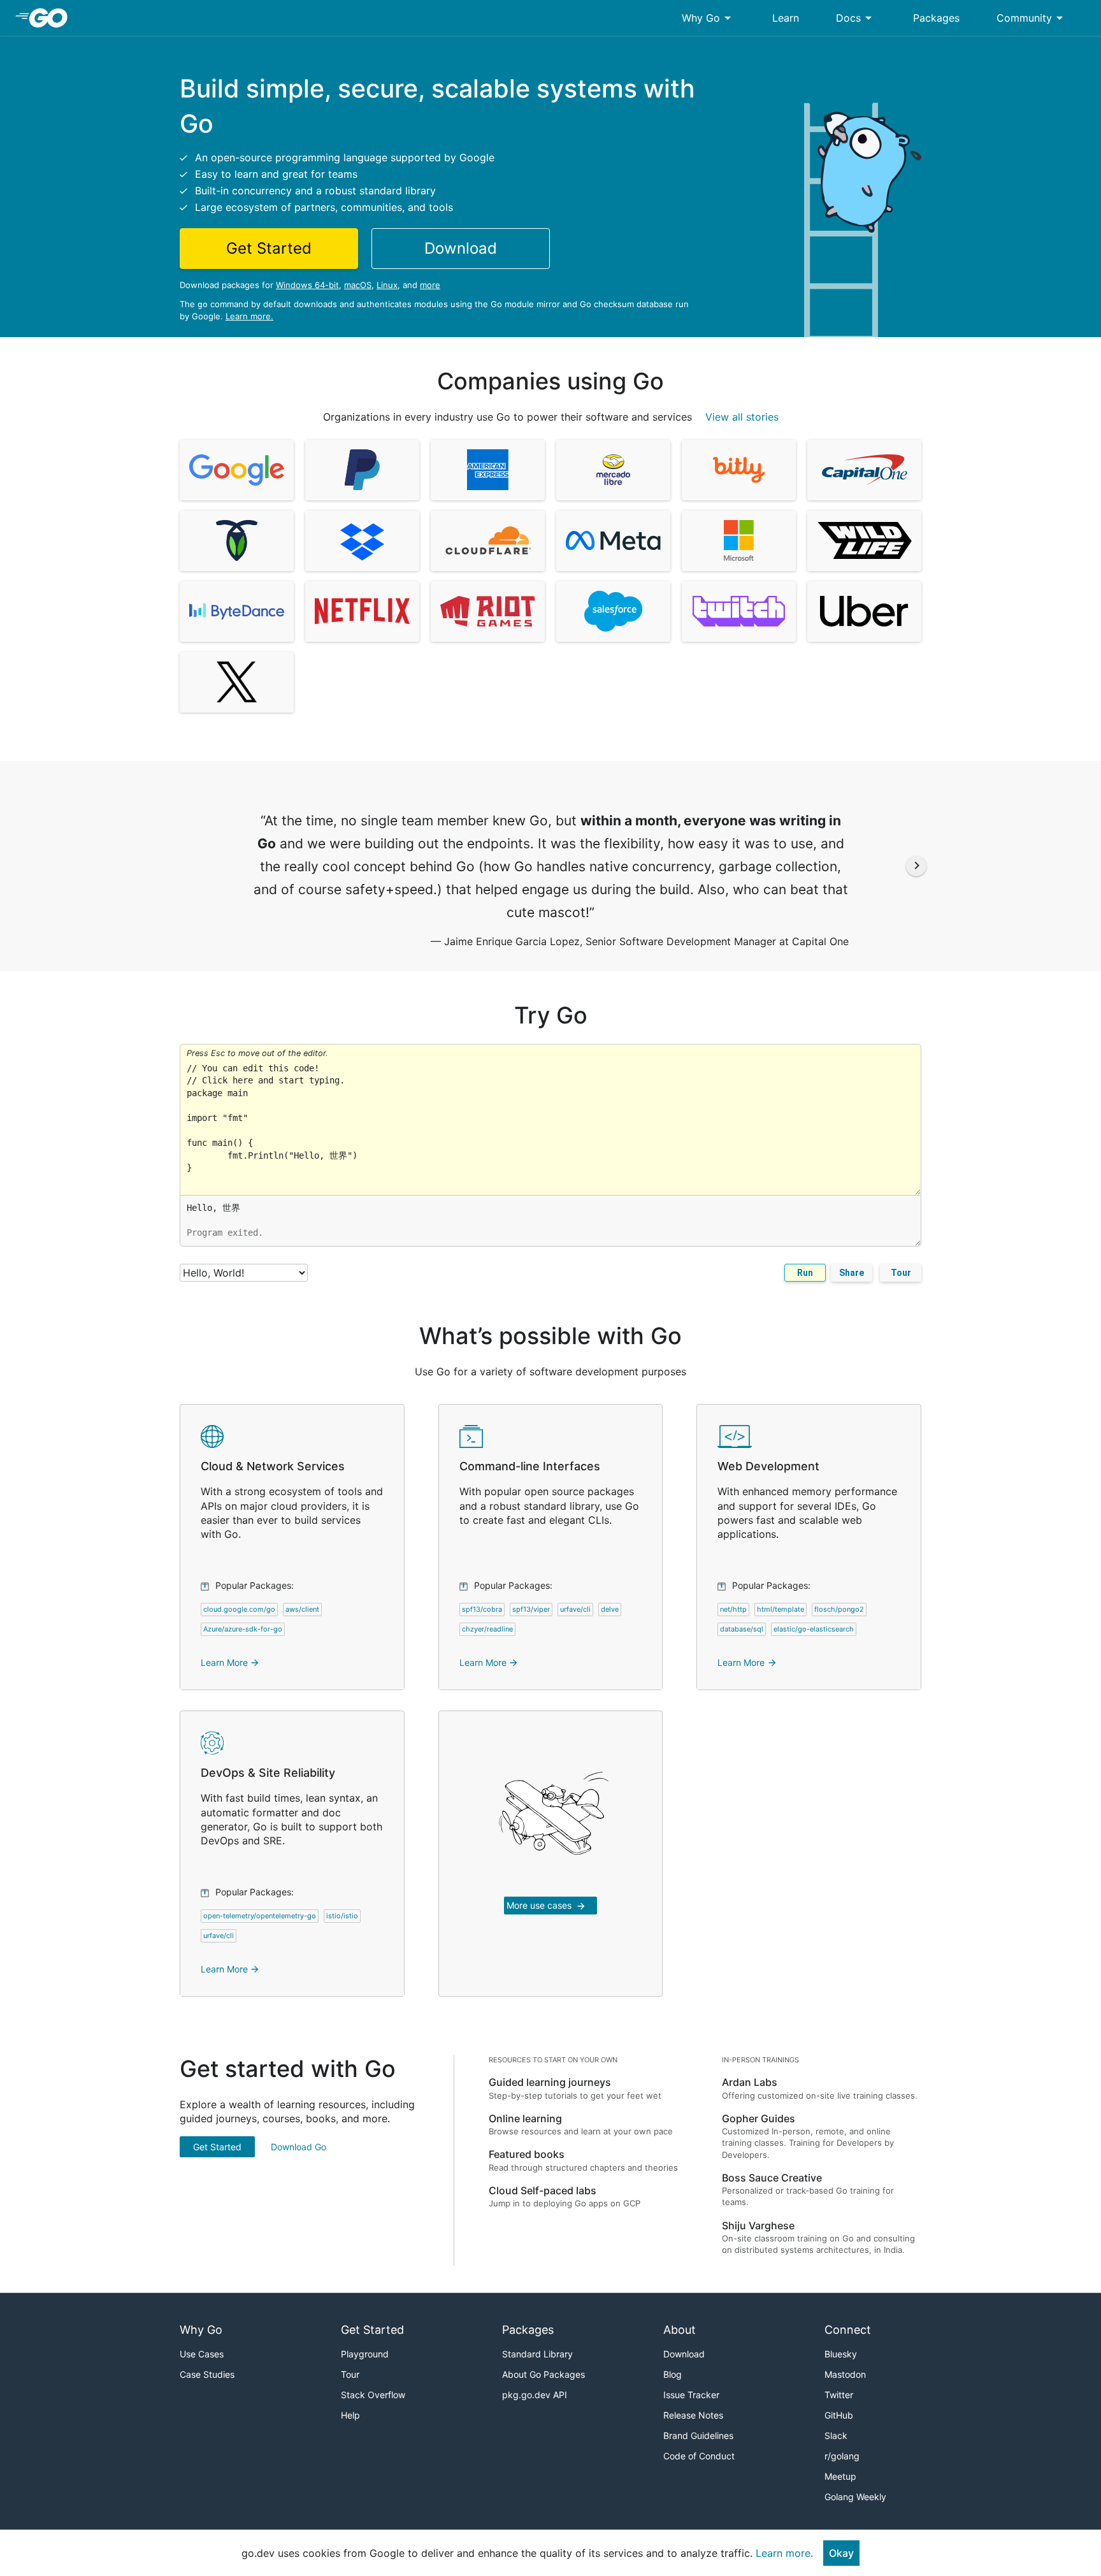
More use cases (546, 1906)
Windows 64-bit (307, 285)
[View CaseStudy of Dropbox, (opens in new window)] (362, 541)
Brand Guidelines (698, 2435)
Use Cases (202, 2354)
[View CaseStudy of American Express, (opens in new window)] (488, 470)
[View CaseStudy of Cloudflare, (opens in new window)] (488, 541)
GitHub (839, 2415)
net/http (733, 1609)
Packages (936, 18)
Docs (856, 18)
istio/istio (342, 1916)
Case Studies (207, 2374)
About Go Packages (543, 2374)
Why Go (709, 18)
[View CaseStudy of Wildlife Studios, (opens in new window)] (864, 541)
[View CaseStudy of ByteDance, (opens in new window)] (237, 611)
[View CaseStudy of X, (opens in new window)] (237, 682)
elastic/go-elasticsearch (814, 1629)
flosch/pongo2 (839, 1609)
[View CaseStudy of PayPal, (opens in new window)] (362, 470)
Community (1032, 18)
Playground (365, 2354)
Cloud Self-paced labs (543, 2190)
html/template (781, 1609)
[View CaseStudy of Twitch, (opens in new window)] (739, 611)
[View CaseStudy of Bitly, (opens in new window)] (739, 470)
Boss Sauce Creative (772, 2178)
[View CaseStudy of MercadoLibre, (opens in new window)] (613, 470)
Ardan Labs (750, 2082)
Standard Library (537, 2354)
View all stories (742, 417)
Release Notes (693, 2415)
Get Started (217, 2147)
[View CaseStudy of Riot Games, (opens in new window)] (488, 611)
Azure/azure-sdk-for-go (243, 1629)
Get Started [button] (269, 248)
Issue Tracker (691, 2395)
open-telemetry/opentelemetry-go (260, 1916)
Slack (836, 2435)
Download (684, 2354)
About (680, 2330)
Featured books (527, 2154)
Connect (848, 2330)
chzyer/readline (487, 1629)
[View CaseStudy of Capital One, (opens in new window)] (864, 470)
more (430, 285)
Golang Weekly (855, 2497)
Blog (673, 2374)
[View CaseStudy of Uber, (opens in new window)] (864, 611)
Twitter (839, 2395)
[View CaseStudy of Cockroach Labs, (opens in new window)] (237, 541)
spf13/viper (531, 1609)
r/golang (842, 2456)
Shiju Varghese (758, 2225)
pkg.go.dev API (535, 2395)
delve (610, 1609)
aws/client (302, 1609)
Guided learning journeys (550, 2082)
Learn (786, 18)
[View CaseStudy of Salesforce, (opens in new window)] (613, 611)
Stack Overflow (373, 2395)
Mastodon (845, 2374)
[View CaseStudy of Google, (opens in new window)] (237, 470)
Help (350, 2415)
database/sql (742, 1629)
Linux (387, 285)
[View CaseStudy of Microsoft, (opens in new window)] (739, 541)
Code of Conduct (699, 2456)
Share (852, 1273)
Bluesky (841, 2354)
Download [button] (461, 248)
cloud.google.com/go (239, 1609)
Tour (901, 1273)
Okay (841, 2553)
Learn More (230, 1662)
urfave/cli (575, 1609)
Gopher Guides (759, 2118)
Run (805, 1273)
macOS (358, 285)
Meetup (840, 2476)
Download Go (299, 2147)
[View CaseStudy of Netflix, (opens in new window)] (362, 611)
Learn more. (249, 316)
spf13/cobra (482, 1609)
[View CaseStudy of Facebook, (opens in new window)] (613, 541)
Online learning (525, 2118)
